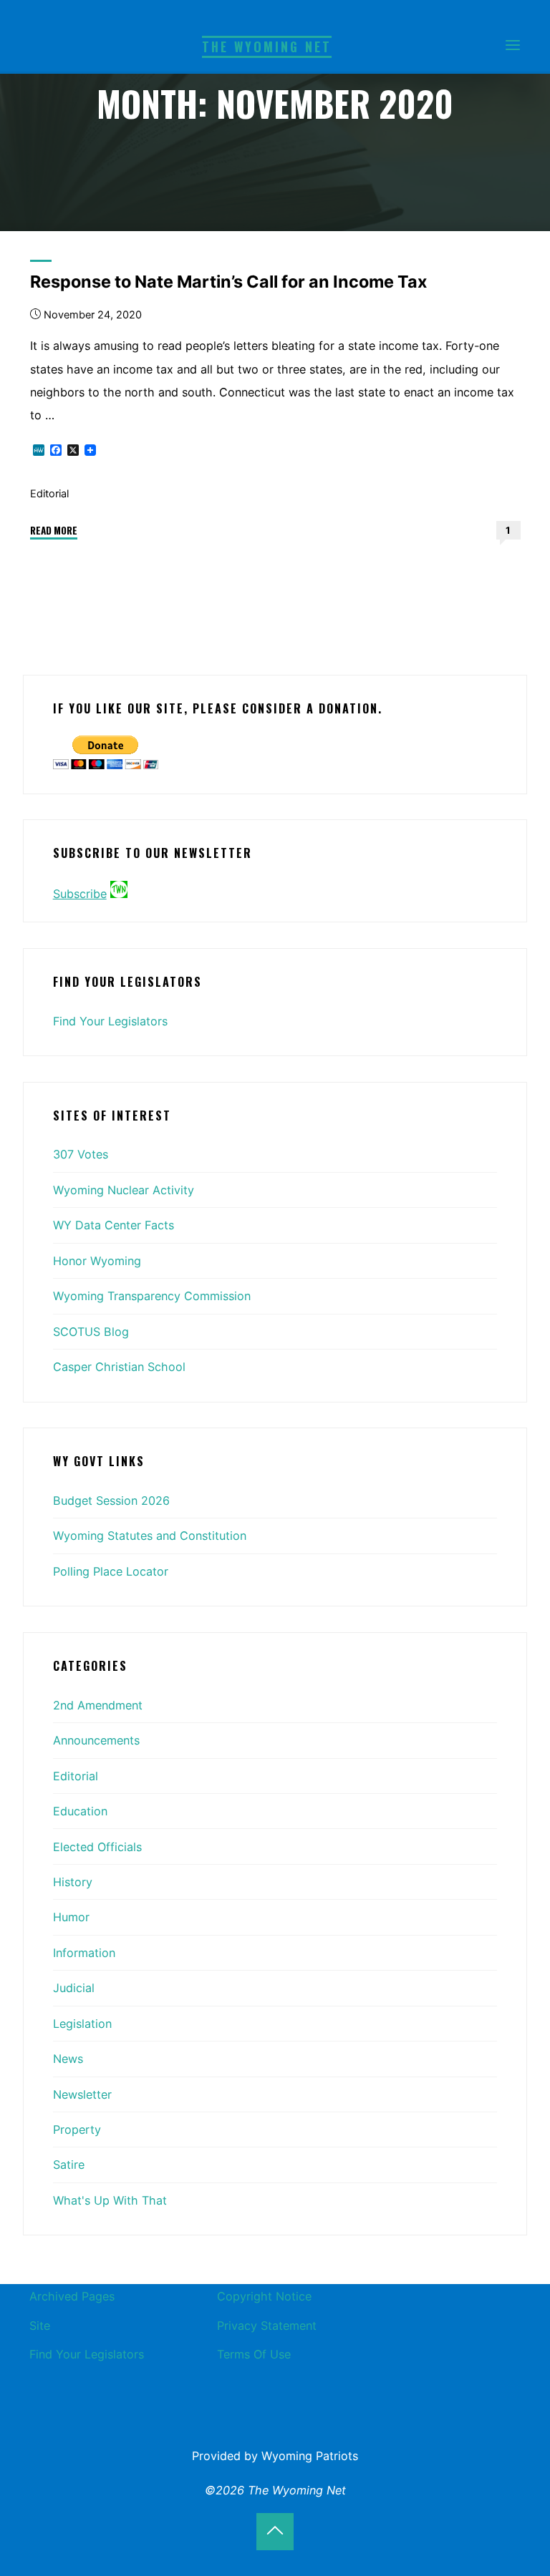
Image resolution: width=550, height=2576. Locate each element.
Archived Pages (72, 2296)
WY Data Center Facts (114, 1225)
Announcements (96, 1740)
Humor (71, 1917)
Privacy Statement (267, 2326)
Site (40, 2326)
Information (84, 1953)
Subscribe (80, 894)
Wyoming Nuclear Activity (124, 1190)
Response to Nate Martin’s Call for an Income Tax (228, 282)
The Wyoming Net (267, 47)
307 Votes (81, 1154)
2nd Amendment (98, 1705)
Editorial (49, 494)
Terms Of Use (254, 2354)
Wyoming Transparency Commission (152, 1296)
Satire (69, 2165)
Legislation (82, 2024)
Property (77, 2129)
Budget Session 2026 (111, 1501)
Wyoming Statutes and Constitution (150, 1536)
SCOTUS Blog (91, 1332)
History (73, 1882)
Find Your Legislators (110, 1021)
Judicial (74, 1988)
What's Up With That (110, 2200)
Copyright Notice (264, 2296)
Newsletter (82, 2094)
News (68, 2059)
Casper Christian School (119, 1367)
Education (80, 1811)
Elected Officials (97, 1847)
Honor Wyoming (97, 1261)
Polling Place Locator (111, 1571)
